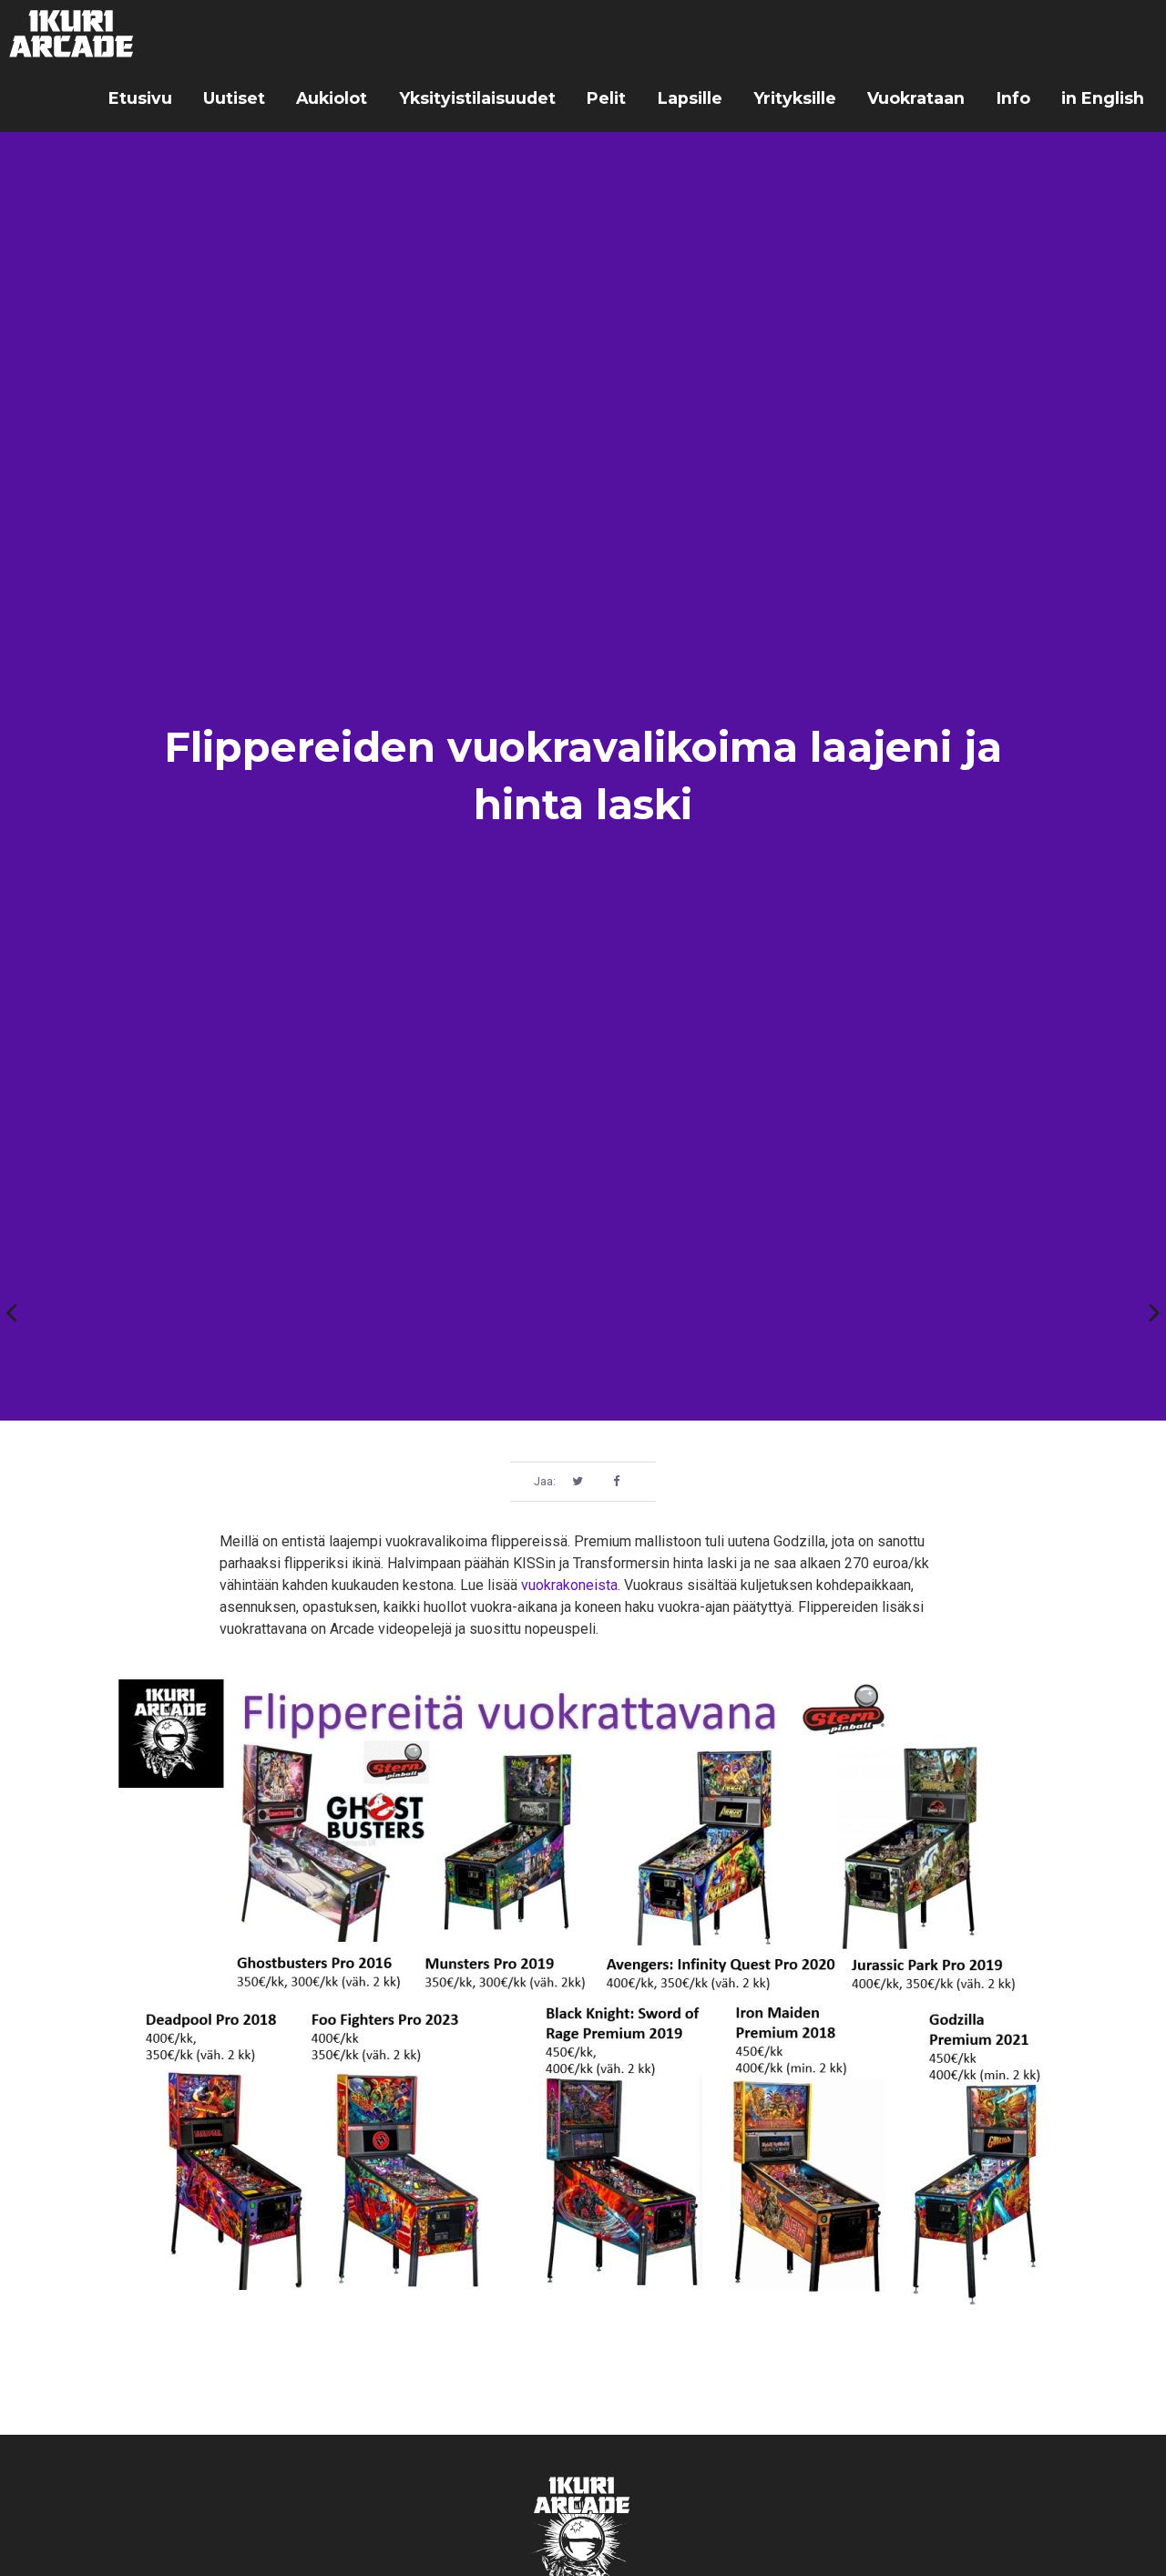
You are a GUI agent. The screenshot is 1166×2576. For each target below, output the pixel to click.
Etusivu (140, 98)
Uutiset (234, 98)
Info (1013, 98)
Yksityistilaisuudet (477, 98)
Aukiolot (332, 98)
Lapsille (690, 98)
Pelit (606, 98)
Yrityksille (795, 98)
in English (1103, 98)
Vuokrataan (916, 98)
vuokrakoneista (569, 1585)
